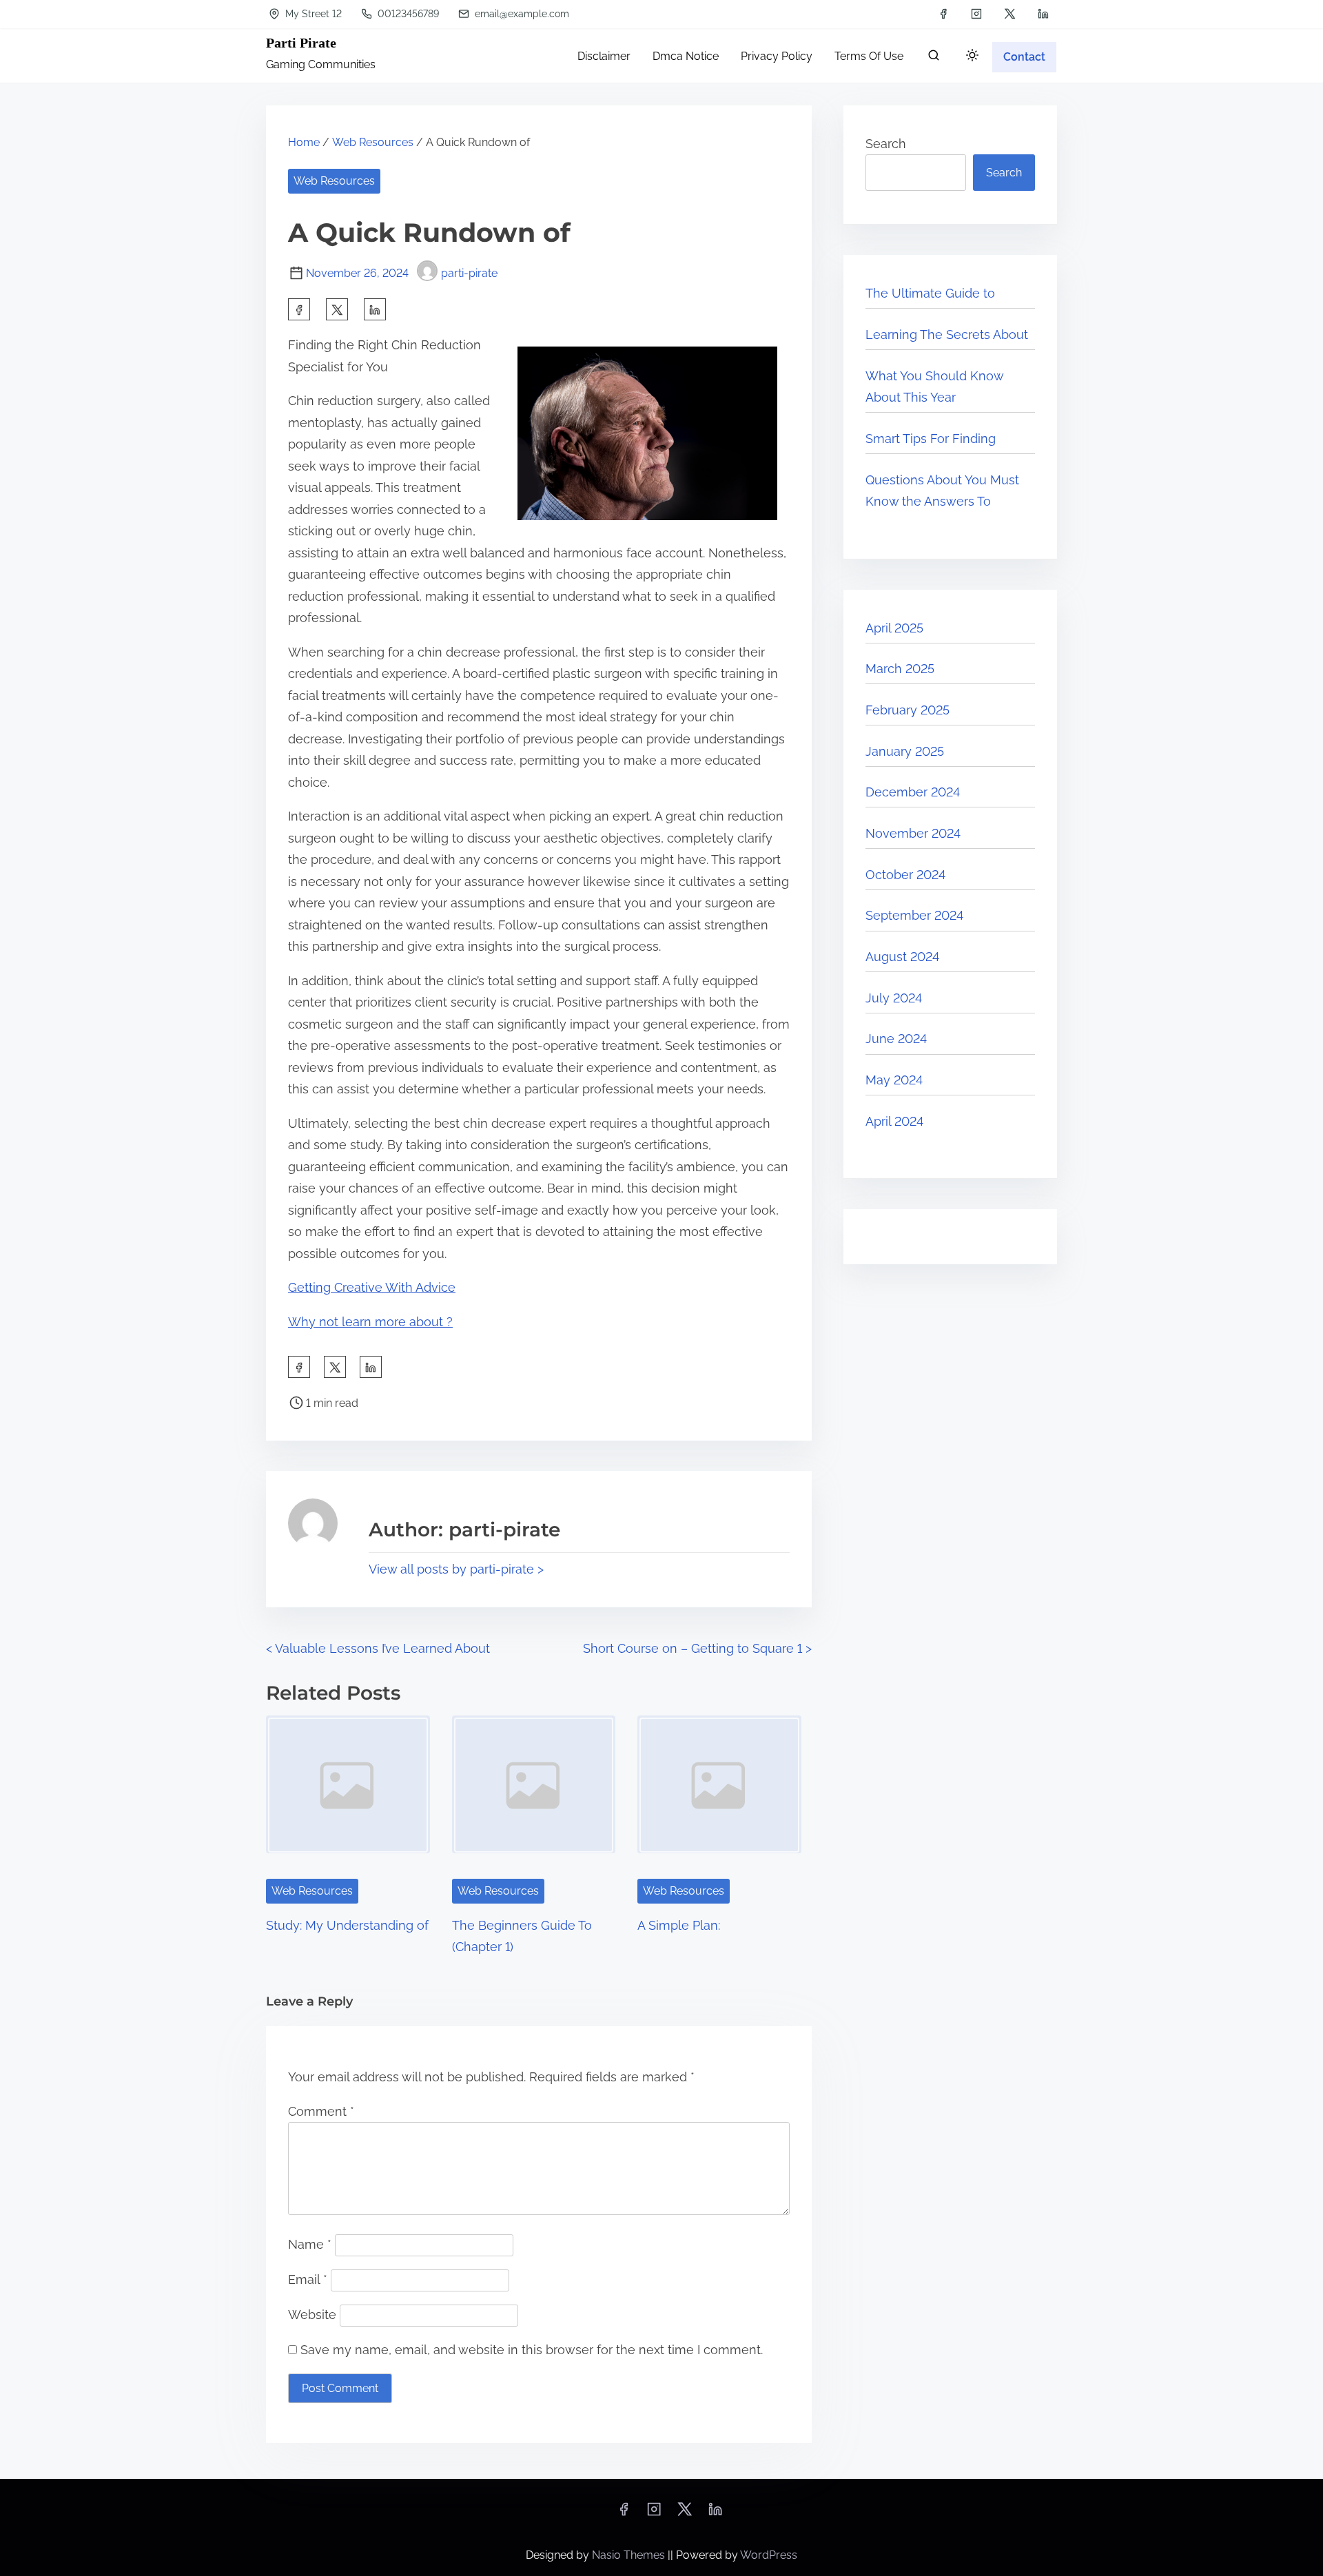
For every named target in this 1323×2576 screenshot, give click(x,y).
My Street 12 (312, 14)
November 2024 (913, 833)
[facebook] (943, 14)
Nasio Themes (630, 2555)
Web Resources (373, 142)
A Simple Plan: (679, 1925)
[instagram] (976, 14)
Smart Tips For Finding (931, 439)
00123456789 (407, 14)
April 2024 (894, 1121)
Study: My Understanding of (347, 1925)
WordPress (769, 2555)
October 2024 (905, 875)
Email (308, 2279)
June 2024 (896, 1039)
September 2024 (914, 915)
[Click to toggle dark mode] (972, 56)
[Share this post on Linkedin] (375, 309)
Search (886, 144)
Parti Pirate (301, 43)
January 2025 (905, 751)
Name (310, 2244)
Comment (321, 2111)
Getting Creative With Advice (372, 1287)
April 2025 (894, 628)
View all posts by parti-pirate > (456, 1569)
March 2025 (900, 669)
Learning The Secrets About (947, 334)
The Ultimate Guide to (930, 293)
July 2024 (894, 998)
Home (304, 142)
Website (312, 2315)
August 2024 (902, 957)
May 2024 (894, 1080)
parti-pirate (469, 273)
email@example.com (521, 14)
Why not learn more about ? (370, 1322)
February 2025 (907, 710)
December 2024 (913, 792)
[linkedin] (1043, 14)
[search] (934, 58)
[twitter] (1010, 14)
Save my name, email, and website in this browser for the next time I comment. (532, 2350)
